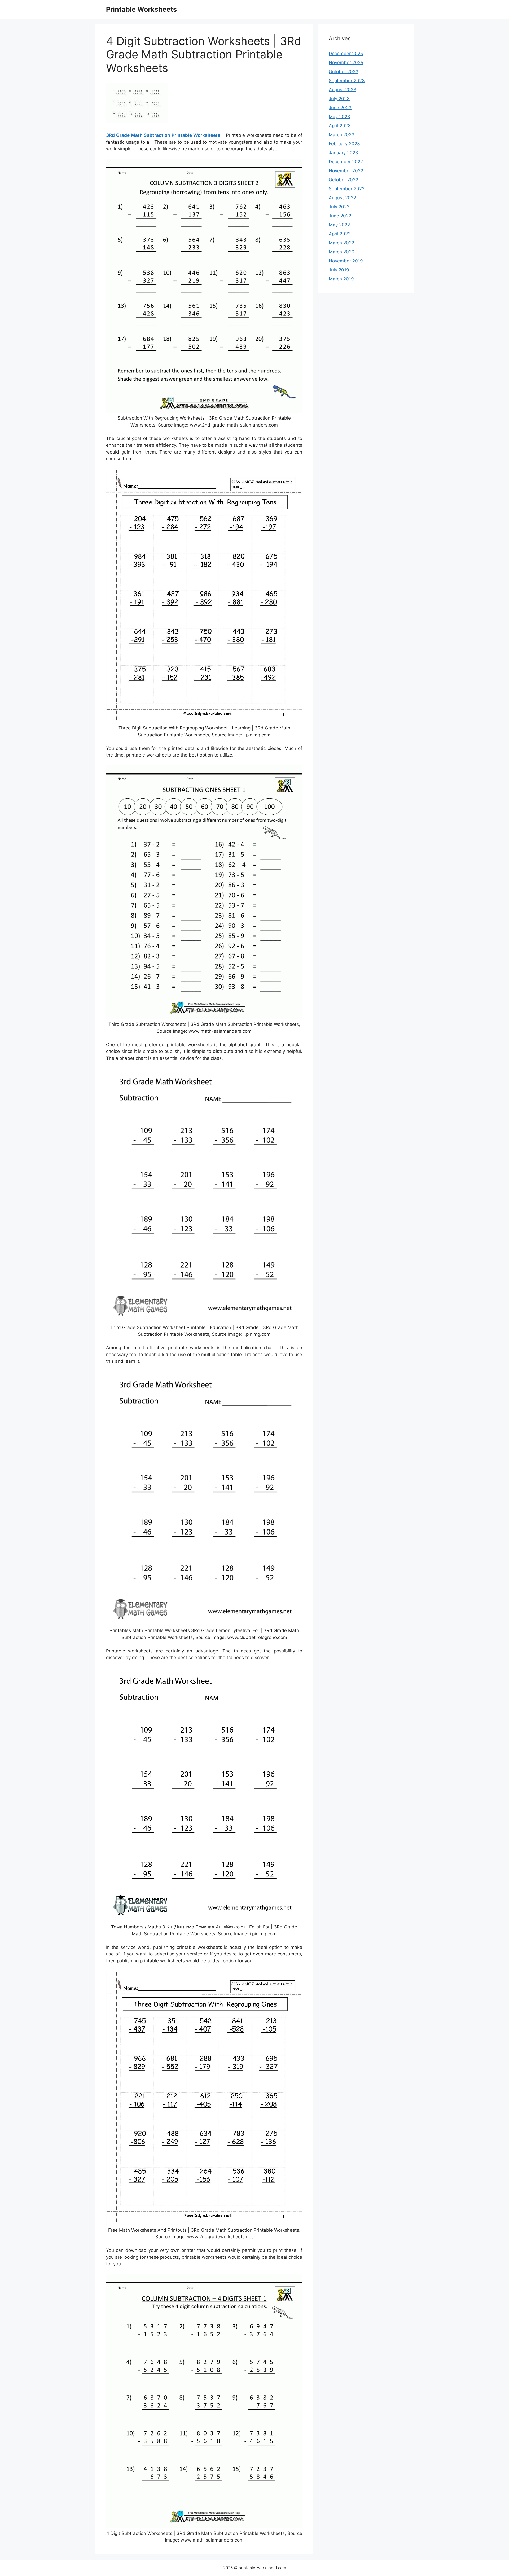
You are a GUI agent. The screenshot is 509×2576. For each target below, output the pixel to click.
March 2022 (341, 243)
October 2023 (344, 72)
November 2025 (346, 63)
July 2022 (339, 207)
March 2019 (341, 279)
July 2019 (339, 270)
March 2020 (342, 252)
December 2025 (346, 54)
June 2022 (340, 216)
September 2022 (347, 189)
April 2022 (340, 234)
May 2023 (339, 117)
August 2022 (342, 198)
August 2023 (343, 90)
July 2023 (339, 99)
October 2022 (343, 180)
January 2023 (343, 153)
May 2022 (339, 225)
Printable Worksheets (141, 9)
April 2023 (340, 126)
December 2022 (346, 162)
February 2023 (344, 144)
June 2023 (340, 108)
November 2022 (346, 171)
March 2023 (342, 135)
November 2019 (346, 261)
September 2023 (347, 81)
